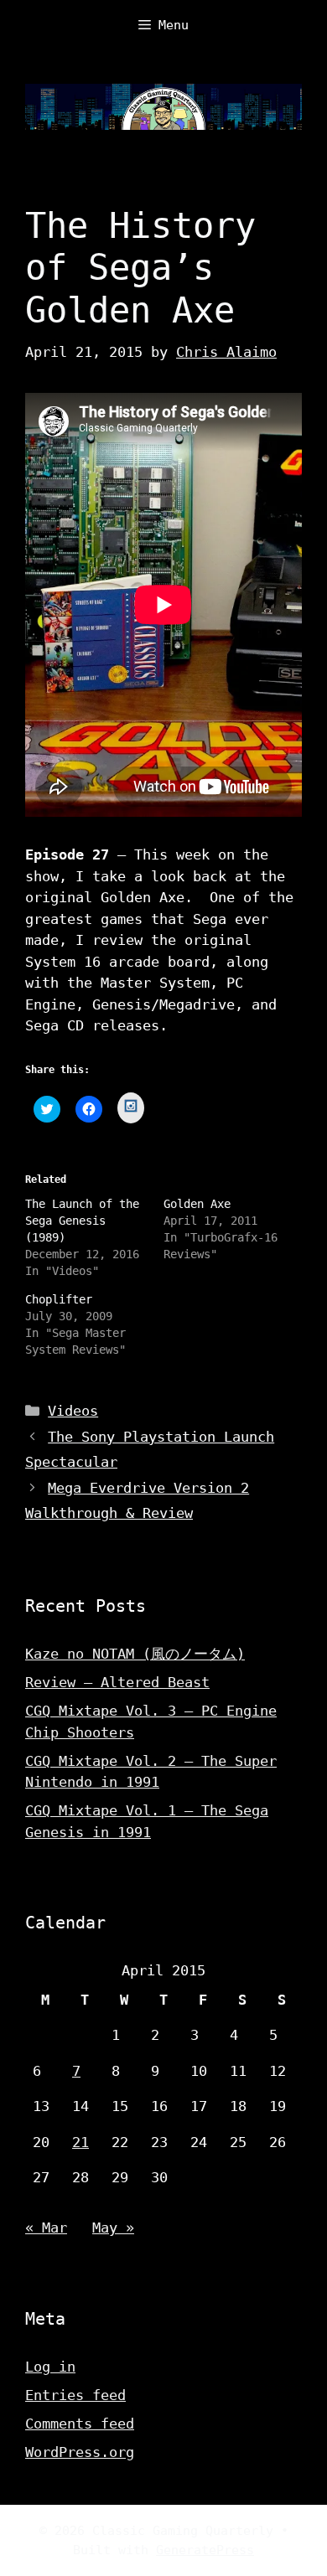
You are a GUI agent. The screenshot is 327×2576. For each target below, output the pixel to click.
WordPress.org (80, 2452)
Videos (73, 1411)
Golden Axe (197, 1204)
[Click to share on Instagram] (131, 1108)
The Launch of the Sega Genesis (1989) (82, 1221)
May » (113, 2228)
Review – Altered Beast (117, 1682)
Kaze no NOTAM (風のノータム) (135, 1654)
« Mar (46, 2228)
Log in (50, 2367)
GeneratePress (205, 2550)
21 (80, 2142)
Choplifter (59, 1299)
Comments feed (80, 2424)
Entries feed (75, 2395)
